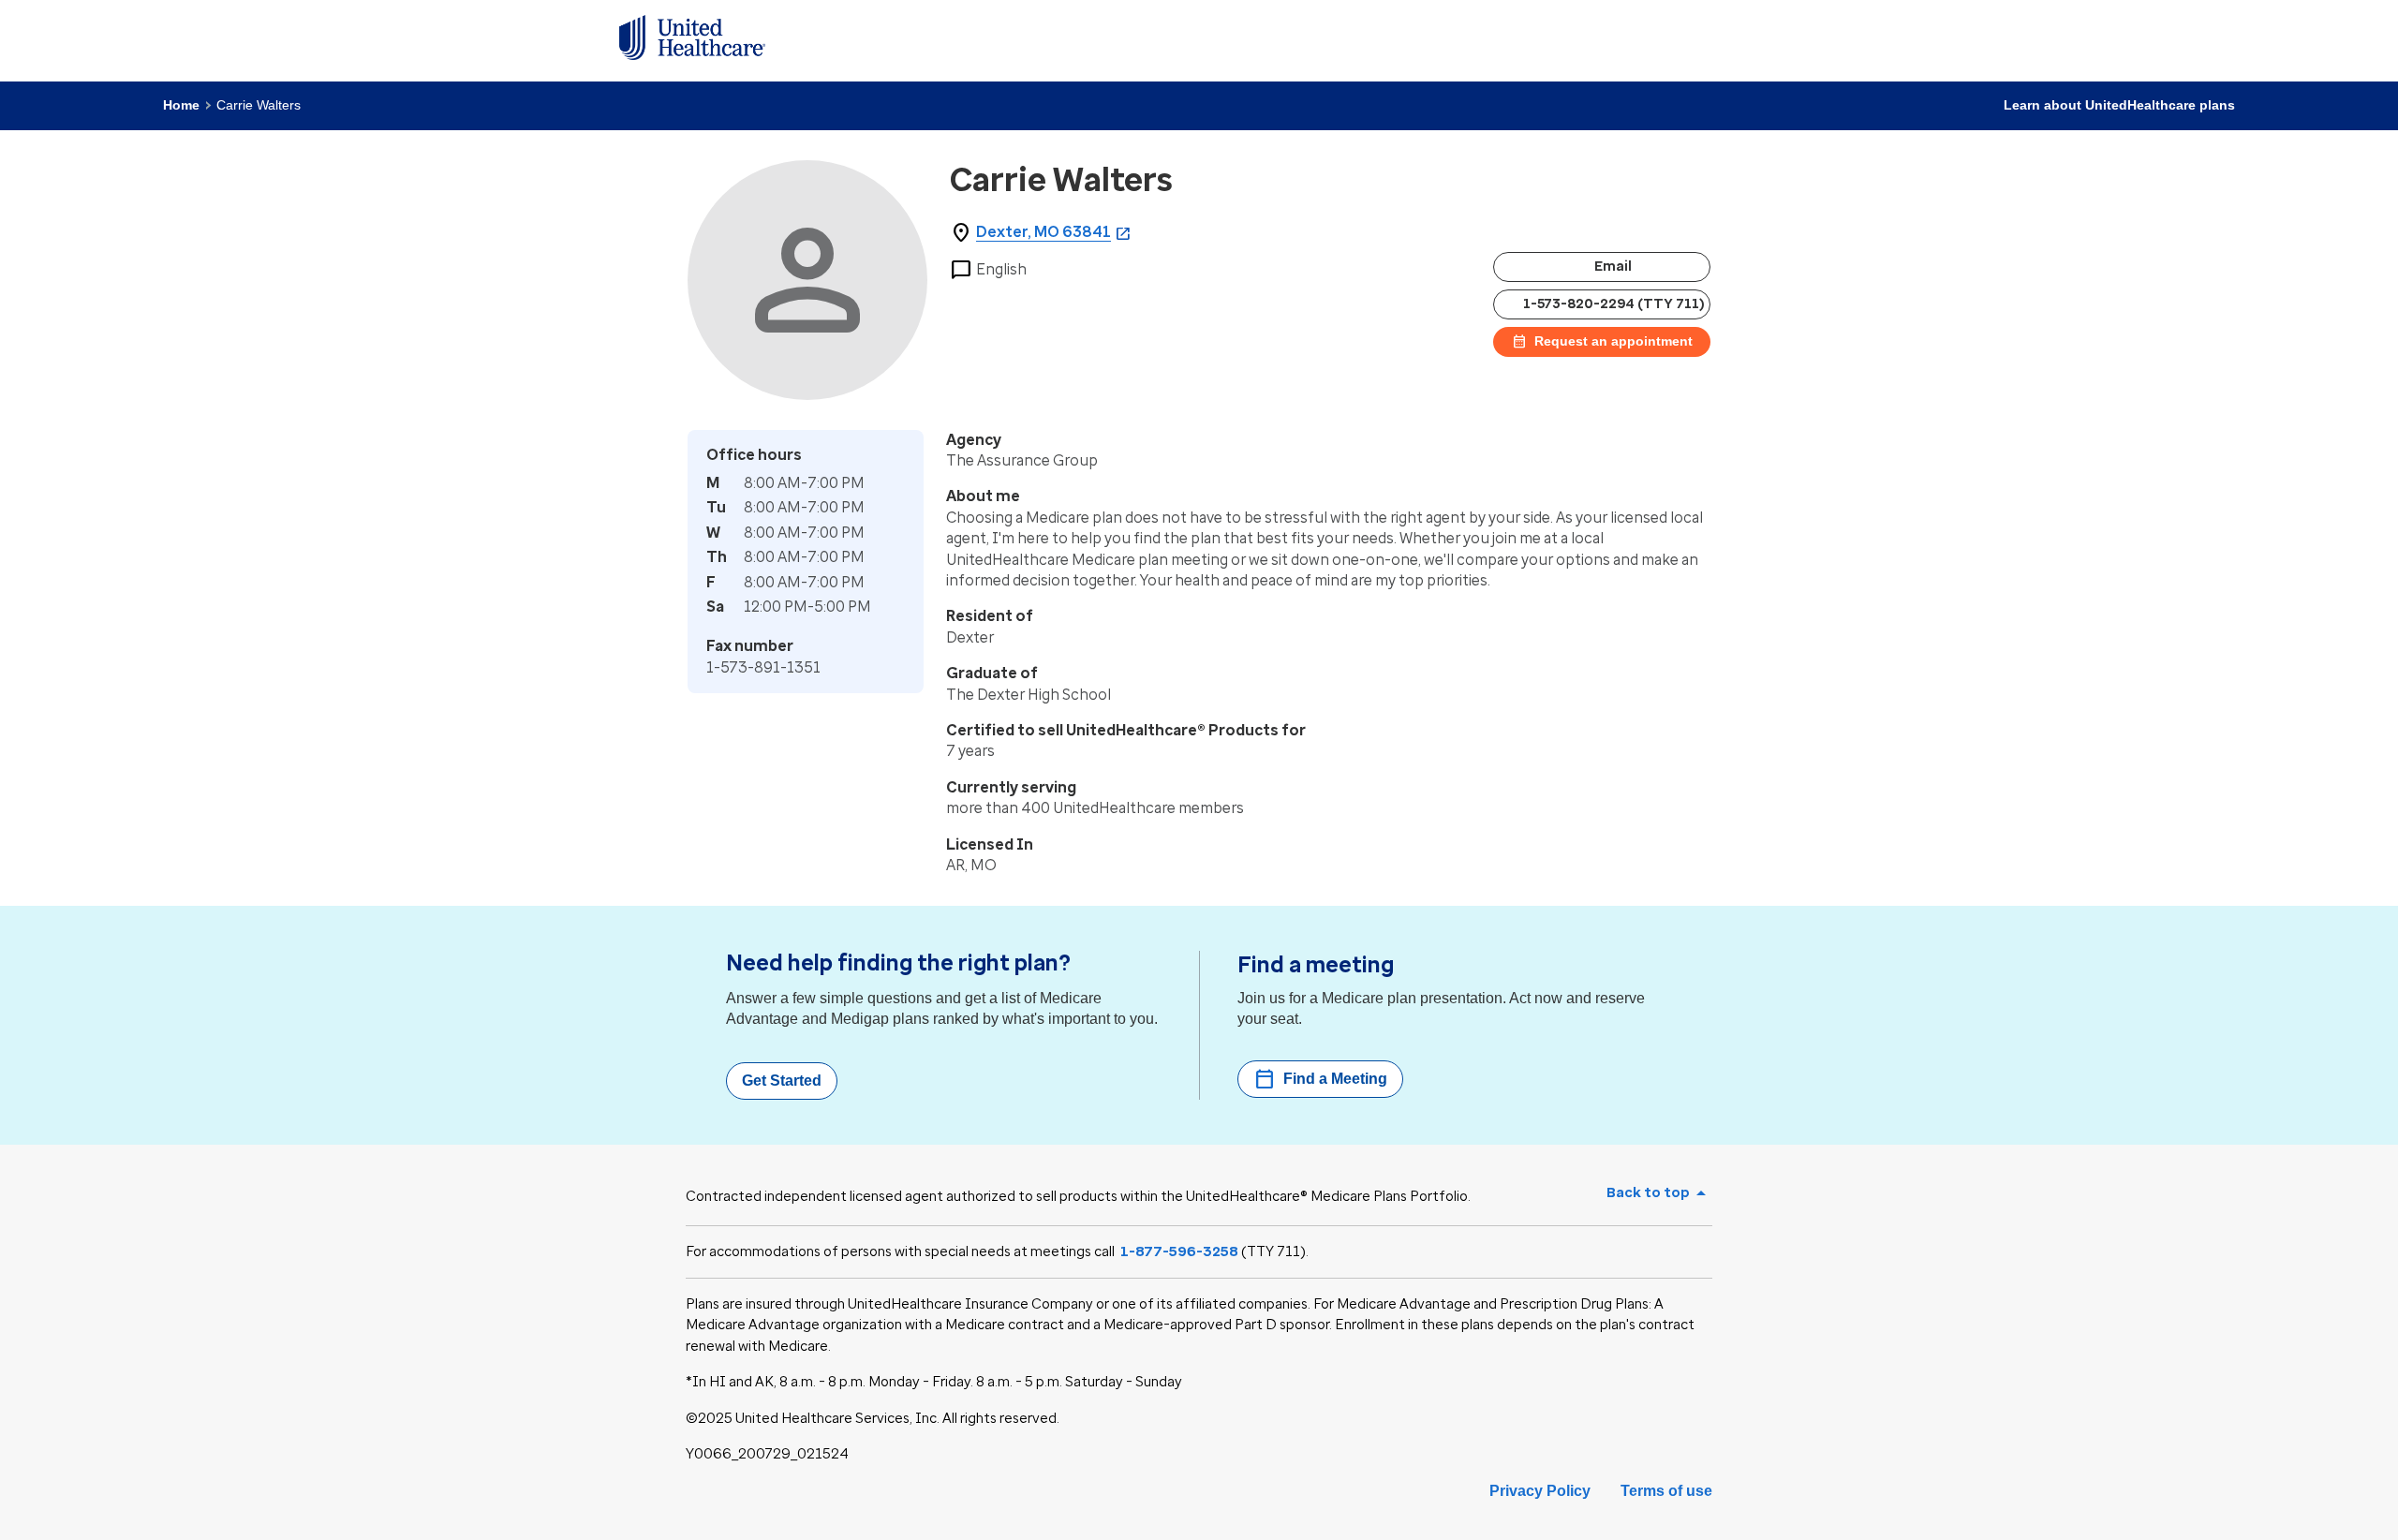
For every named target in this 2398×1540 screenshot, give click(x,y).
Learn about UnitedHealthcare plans (2119, 105)
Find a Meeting (1320, 1079)
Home (181, 105)
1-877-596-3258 (1179, 1251)
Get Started (782, 1081)
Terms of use (1666, 1491)
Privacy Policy (1540, 1491)
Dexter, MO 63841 (1044, 232)
